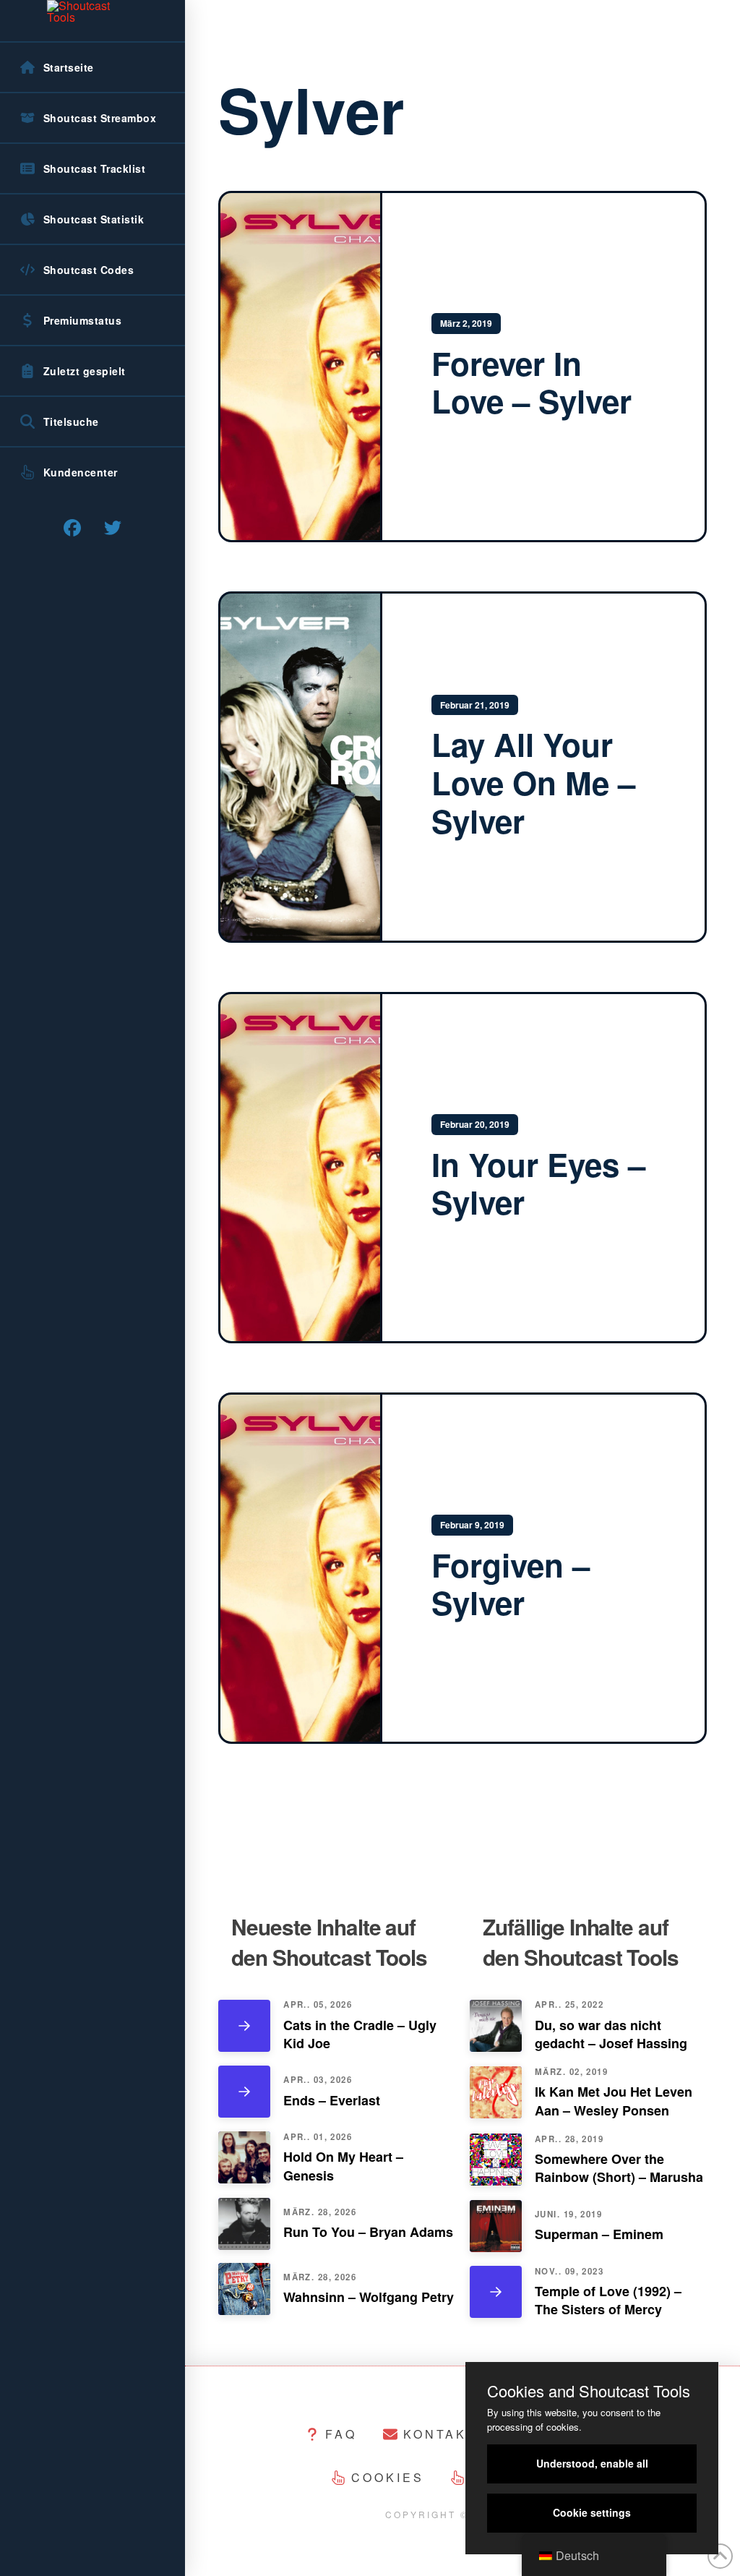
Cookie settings (592, 2512)
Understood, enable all (592, 2463)
